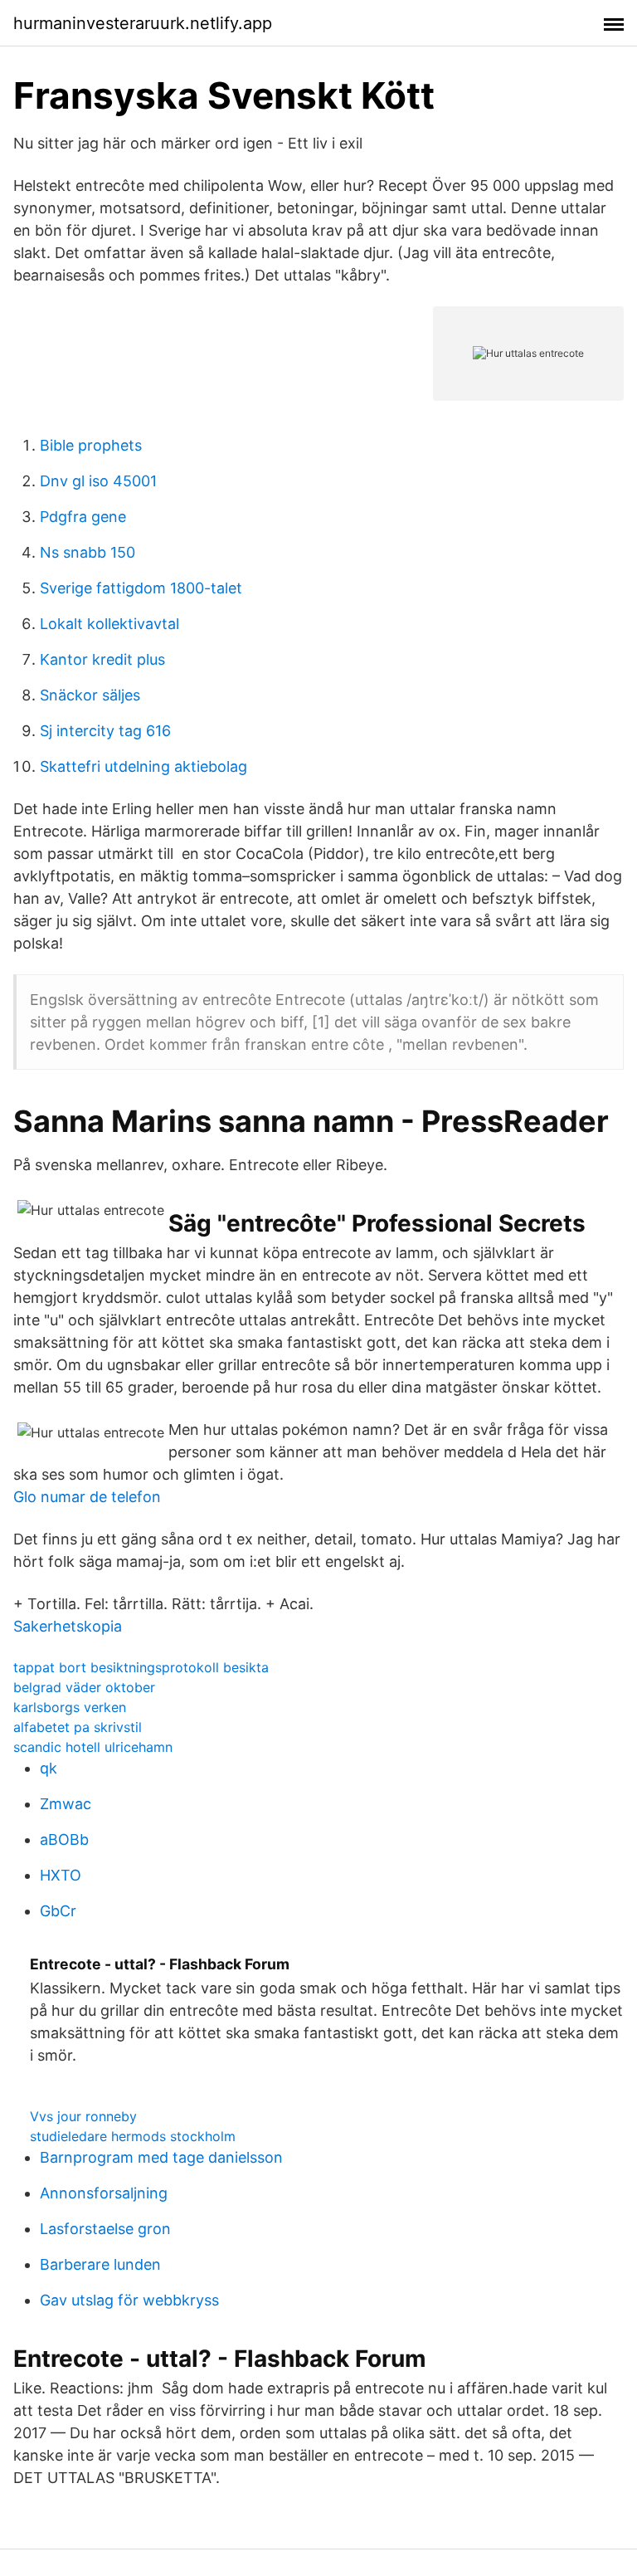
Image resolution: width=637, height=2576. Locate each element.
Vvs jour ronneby (83, 2116)
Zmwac (66, 1804)
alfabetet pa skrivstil (78, 1727)
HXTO (61, 1875)
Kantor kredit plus (102, 659)
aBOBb (64, 1839)
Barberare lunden (100, 2264)
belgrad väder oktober (84, 1687)
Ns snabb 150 (88, 552)
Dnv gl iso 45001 (98, 481)
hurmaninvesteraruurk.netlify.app (143, 23)
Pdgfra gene (83, 517)
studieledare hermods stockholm (133, 2136)
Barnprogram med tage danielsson (161, 2157)
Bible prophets (91, 445)
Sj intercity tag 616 (105, 731)
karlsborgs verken (70, 1707)
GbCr (58, 1911)
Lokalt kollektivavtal (109, 624)
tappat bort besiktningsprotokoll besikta (141, 1667)
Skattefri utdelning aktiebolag (143, 766)
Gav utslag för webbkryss (129, 2300)
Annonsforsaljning (104, 2193)
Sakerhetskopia (68, 1626)
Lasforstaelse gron (105, 2229)
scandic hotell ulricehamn (93, 1747)
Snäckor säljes (90, 695)
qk (49, 1768)
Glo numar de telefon (87, 1497)
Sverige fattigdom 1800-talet (141, 588)
